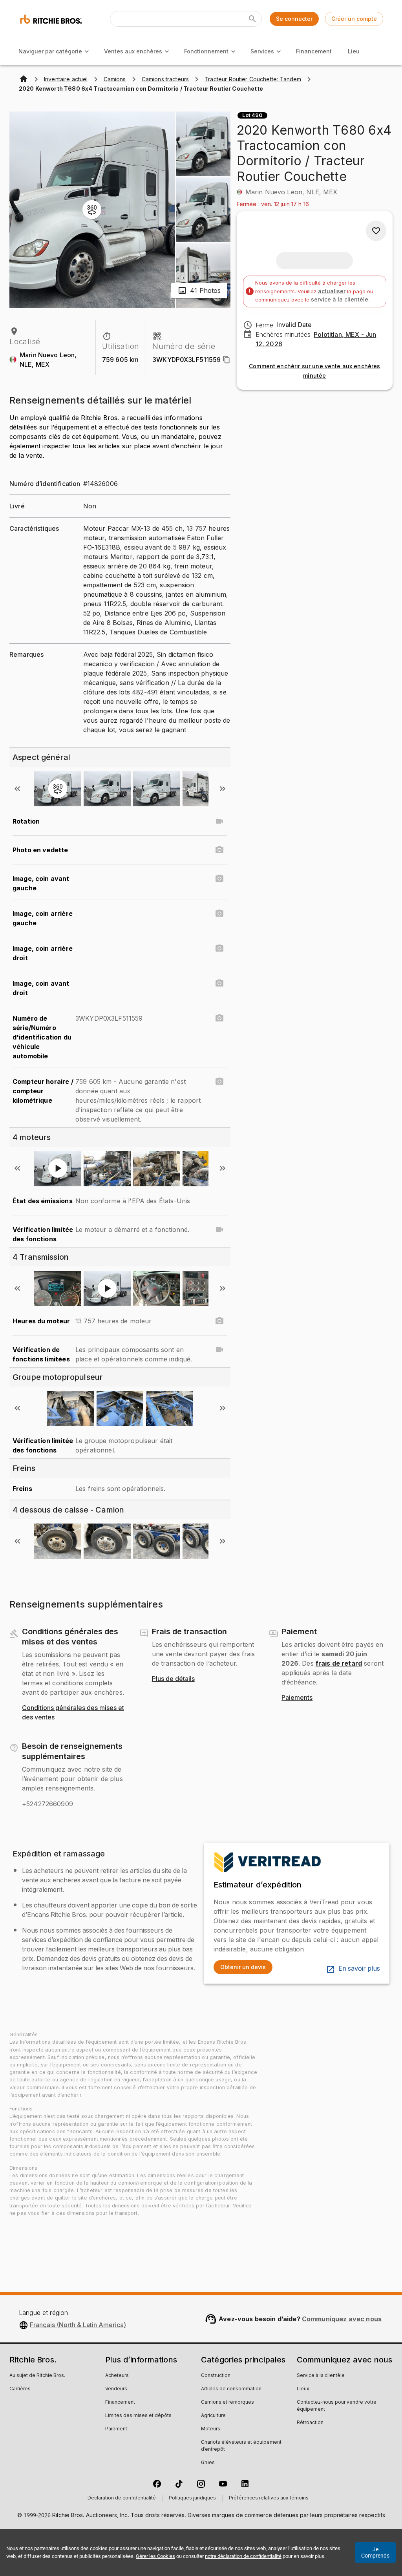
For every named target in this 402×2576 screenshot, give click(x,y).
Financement (314, 51)
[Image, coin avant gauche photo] (219, 879)
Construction (216, 2376)
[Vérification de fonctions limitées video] (219, 1350)
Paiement (116, 2429)
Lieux (303, 2389)
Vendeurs (116, 2389)
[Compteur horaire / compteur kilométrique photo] (219, 1082)
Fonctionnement (206, 51)
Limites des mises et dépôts (138, 2416)
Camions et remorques (227, 2402)
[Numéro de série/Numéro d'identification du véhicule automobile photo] (219, 1018)
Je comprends (375, 2552)
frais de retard (339, 1663)
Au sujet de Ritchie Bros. (37, 2376)
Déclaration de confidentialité (122, 2498)
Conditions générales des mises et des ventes (73, 1713)
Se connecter (294, 19)
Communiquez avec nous (342, 2319)
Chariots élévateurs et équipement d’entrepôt (241, 2446)
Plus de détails (173, 1679)
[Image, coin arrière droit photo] (219, 948)
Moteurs (211, 2429)
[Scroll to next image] (223, 789)
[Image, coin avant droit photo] (219, 983)
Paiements (297, 1698)
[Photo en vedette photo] (219, 850)
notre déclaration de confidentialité (243, 2556)
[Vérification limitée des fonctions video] (219, 1230)
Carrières (20, 2389)
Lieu (354, 51)
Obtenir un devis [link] (243, 1967)
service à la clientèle (340, 299)
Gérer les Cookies (155, 2556)
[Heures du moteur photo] (219, 1321)
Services (262, 51)
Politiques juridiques (192, 2498)
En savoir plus (359, 1969)
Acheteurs (117, 2376)
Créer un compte (354, 19)
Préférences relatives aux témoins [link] (269, 2498)
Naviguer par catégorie (50, 51)
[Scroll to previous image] (17, 789)
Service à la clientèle (321, 2376)
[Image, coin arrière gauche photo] (219, 913)
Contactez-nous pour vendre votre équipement (337, 2406)
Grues (208, 2463)
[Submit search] (252, 19)
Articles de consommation (231, 2389)
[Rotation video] (219, 821)
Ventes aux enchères (133, 51)
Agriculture (213, 2416)
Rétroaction (310, 2423)
